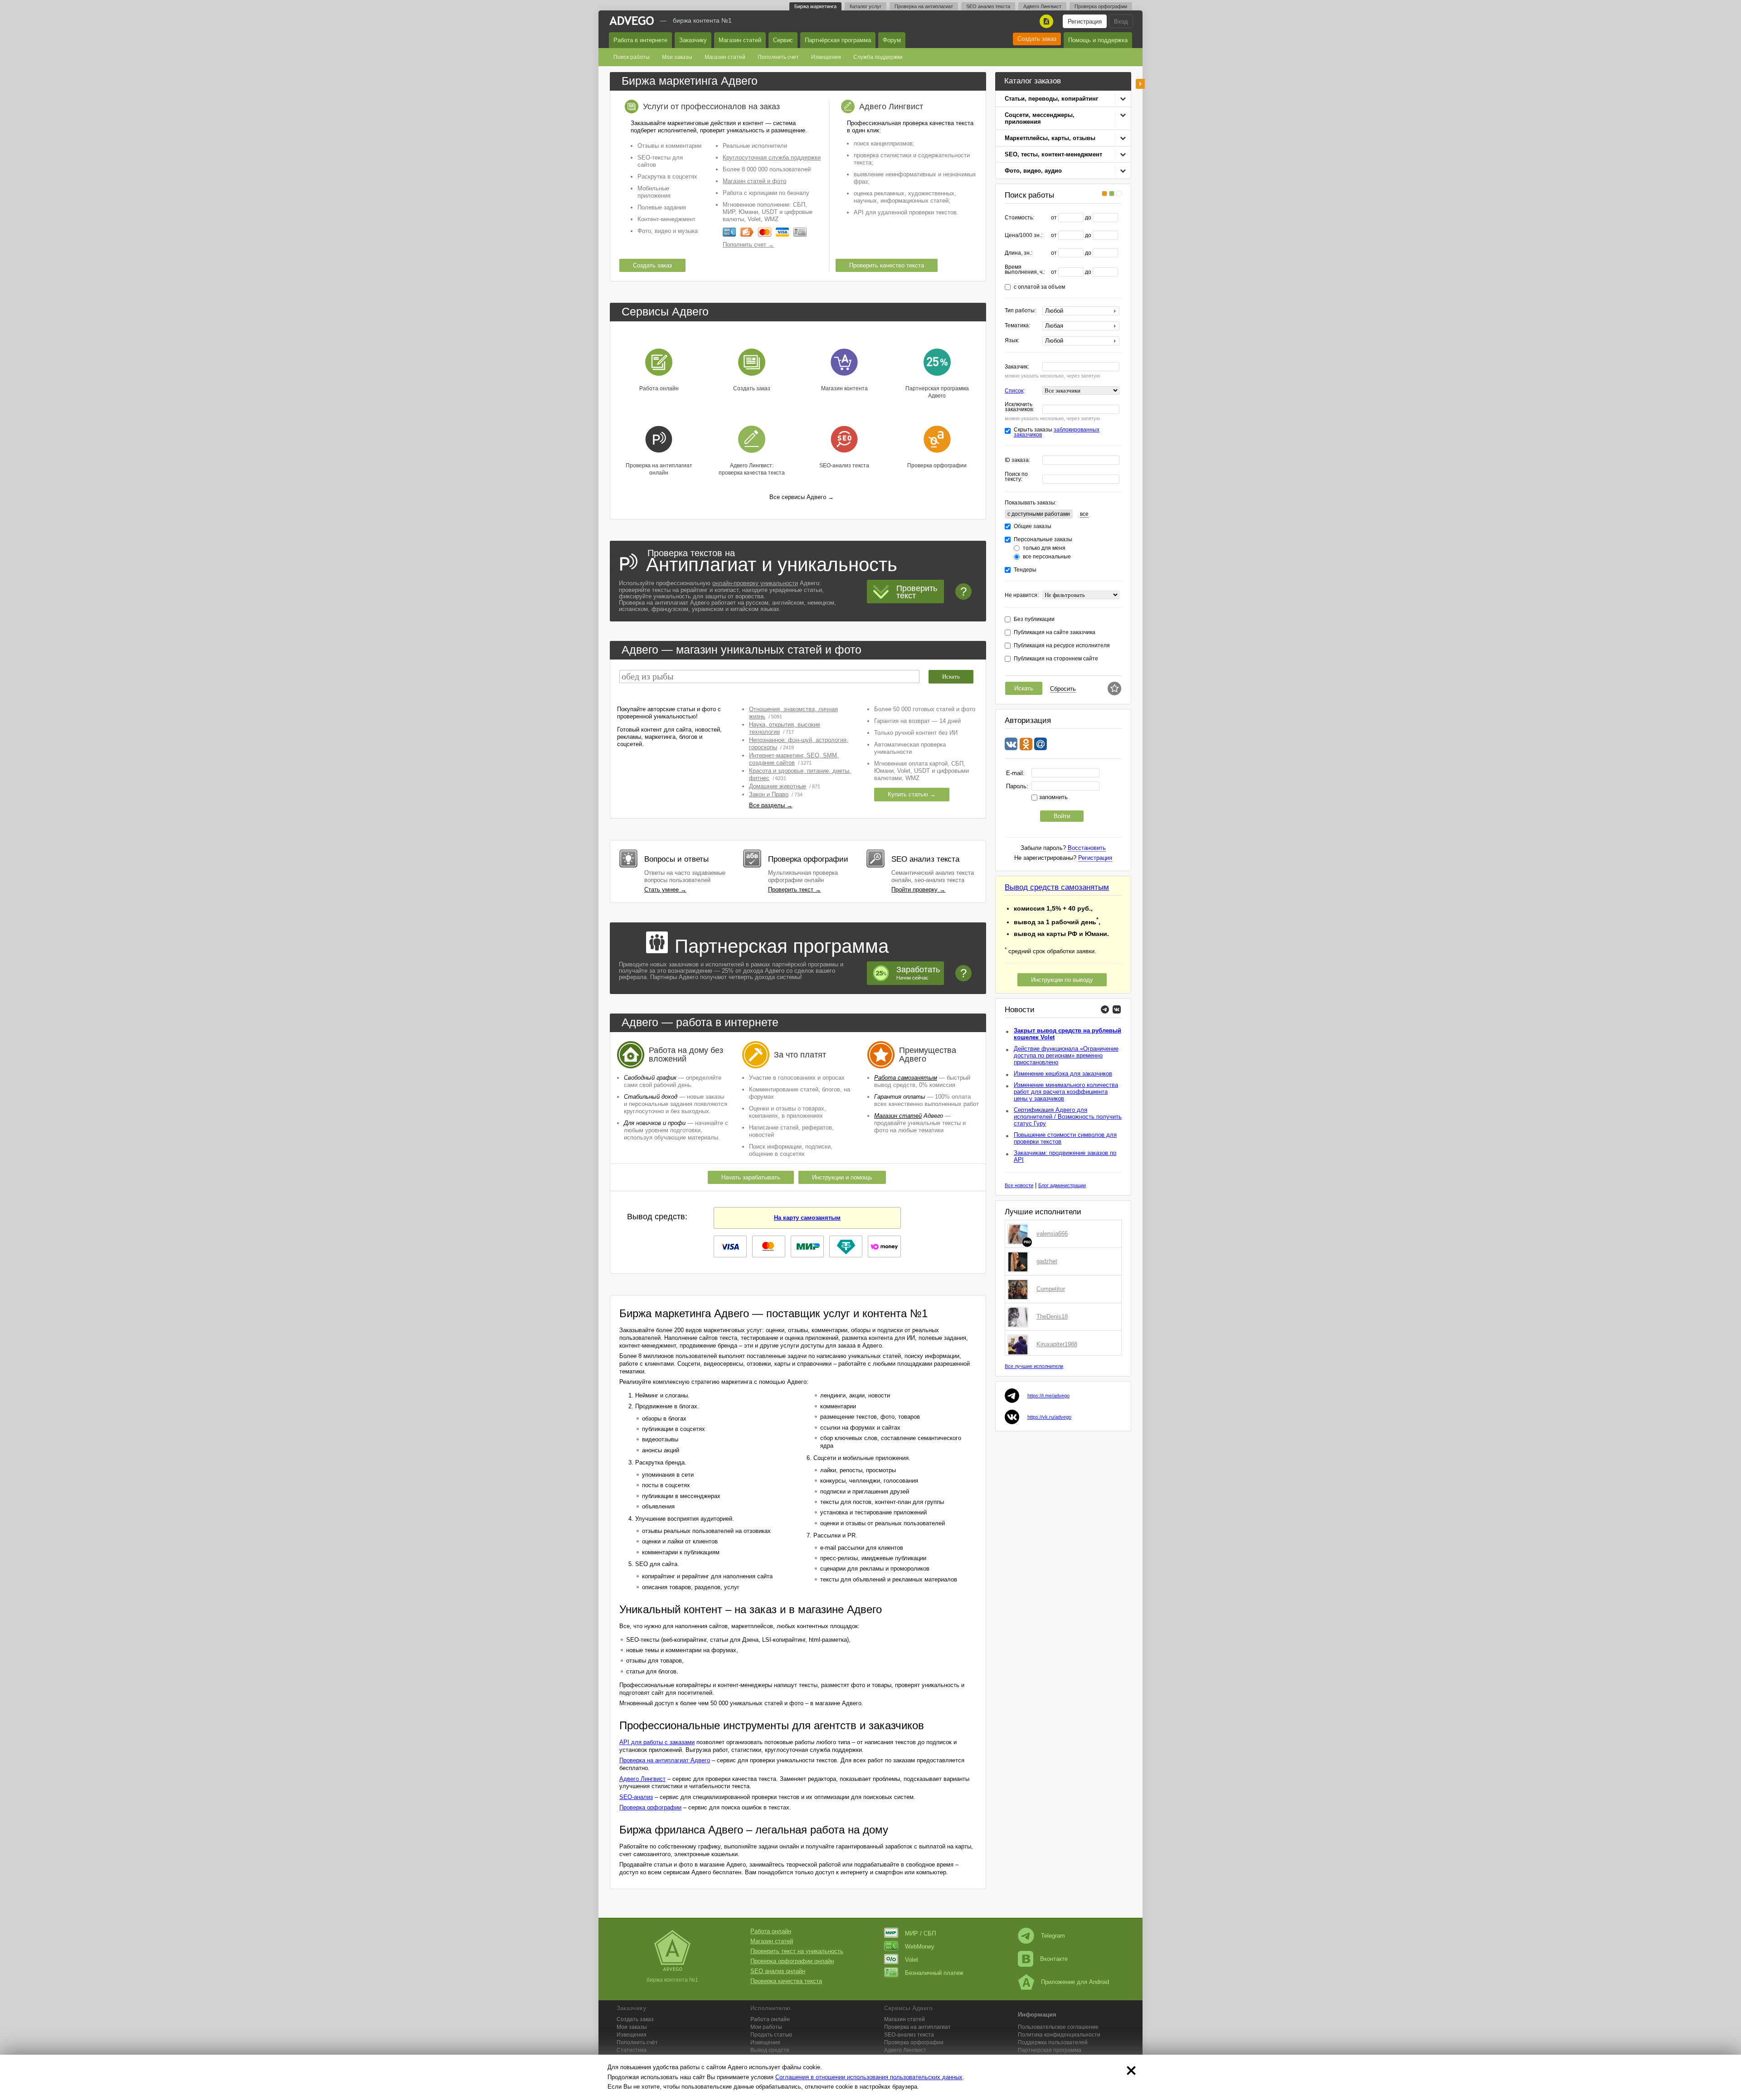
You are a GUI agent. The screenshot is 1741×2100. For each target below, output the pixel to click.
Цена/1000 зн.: (1024, 235)
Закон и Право (769, 794)
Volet (912, 1960)
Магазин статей (740, 40)
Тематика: (1017, 326)
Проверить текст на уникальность (797, 1951)
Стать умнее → (665, 890)
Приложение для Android (1075, 1982)
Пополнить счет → (748, 245)
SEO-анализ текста (909, 2035)
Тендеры (1025, 570)
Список (1014, 391)
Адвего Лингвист (1042, 6)
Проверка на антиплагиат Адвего (665, 1760)
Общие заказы (1033, 526)
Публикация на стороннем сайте (1056, 659)
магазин (697, 650)
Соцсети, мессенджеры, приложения (1040, 118)
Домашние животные (778, 786)
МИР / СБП (920, 1933)
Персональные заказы (1043, 540)
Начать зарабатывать (751, 1177)
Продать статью (771, 2035)
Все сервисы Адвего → (802, 497)
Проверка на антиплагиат (924, 6)
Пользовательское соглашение (1058, 2027)
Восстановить (1087, 848)
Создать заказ (1037, 39)
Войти (1062, 816)
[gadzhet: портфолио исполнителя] (1020, 1261)
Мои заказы (677, 57)
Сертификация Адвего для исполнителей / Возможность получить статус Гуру (1068, 1117)
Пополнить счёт (637, 2042)
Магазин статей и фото (754, 181)
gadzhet (1047, 1261)
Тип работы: (1020, 311)
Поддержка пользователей (1053, 2042)
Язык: (1012, 341)
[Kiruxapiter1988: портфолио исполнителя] (1020, 1344)
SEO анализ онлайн (778, 1971)
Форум (892, 40)
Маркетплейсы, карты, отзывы (1050, 138)
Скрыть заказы (1057, 432)
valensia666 (1052, 1234)
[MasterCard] (765, 232)
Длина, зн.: (1019, 253)
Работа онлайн (771, 1931)
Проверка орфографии (1101, 6)
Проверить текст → (795, 890)
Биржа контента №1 (702, 20)
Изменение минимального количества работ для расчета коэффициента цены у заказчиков (1066, 1092)
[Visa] (782, 232)
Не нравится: (1022, 595)
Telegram (1053, 1936)
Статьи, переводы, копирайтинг (1051, 99)
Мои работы (766, 2027)
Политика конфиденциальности (1059, 2035)
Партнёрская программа (838, 40)
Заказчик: (1017, 367)
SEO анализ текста (988, 6)
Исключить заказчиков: (1019, 407)
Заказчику (693, 40)
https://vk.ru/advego (1049, 1417)
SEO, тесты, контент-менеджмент (1053, 154)
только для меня (1044, 548)
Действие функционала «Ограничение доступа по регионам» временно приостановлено (1066, 1055)
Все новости (1019, 1185)
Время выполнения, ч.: (1025, 270)
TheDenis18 (1052, 1317)
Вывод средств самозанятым (1057, 887)
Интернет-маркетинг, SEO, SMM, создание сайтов (794, 759)
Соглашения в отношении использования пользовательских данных (869, 2077)
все (1084, 514)
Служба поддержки (878, 57)
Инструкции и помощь (842, 1177)
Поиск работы (632, 57)
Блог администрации (1062, 1185)
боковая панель (1140, 84)
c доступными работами (1039, 514)
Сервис (783, 40)
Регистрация (1085, 22)
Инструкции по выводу (1062, 980)
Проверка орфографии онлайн (792, 1961)
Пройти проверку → (918, 890)
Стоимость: (1019, 218)
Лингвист (905, 2050)
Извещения (826, 57)
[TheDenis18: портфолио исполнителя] (1020, 1317)
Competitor (1051, 1289)
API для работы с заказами (657, 1742)
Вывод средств (770, 2050)
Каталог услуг (866, 6)
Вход (1121, 22)
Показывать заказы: (1031, 503)
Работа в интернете (640, 40)
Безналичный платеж (934, 1973)
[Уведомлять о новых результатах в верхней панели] (1114, 689)
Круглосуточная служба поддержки (772, 158)
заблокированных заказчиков (1057, 432)
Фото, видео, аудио (1033, 171)
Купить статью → (912, 794)
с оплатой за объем (1039, 287)
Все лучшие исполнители (1034, 1366)
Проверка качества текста (786, 1981)
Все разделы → (771, 805)
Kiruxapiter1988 (1057, 1344)
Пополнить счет (778, 57)
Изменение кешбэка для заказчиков (1063, 1074)
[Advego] (632, 21)
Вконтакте (1054, 1959)
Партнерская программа (1050, 2050)
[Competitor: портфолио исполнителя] (1020, 1289)
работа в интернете (727, 1022)
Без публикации (1034, 619)
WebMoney (920, 1947)
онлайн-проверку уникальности (755, 583)
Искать (1024, 688)
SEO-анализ (636, 1797)
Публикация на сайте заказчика (1055, 633)
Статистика (632, 2050)
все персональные (1047, 557)
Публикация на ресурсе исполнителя (1062, 646)
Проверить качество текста (887, 265)
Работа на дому (678, 1050)
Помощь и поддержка (1098, 40)
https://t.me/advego (1048, 1396)
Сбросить (1063, 689)
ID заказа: (1017, 460)
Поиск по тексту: (1016, 477)
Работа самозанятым (906, 1078)
